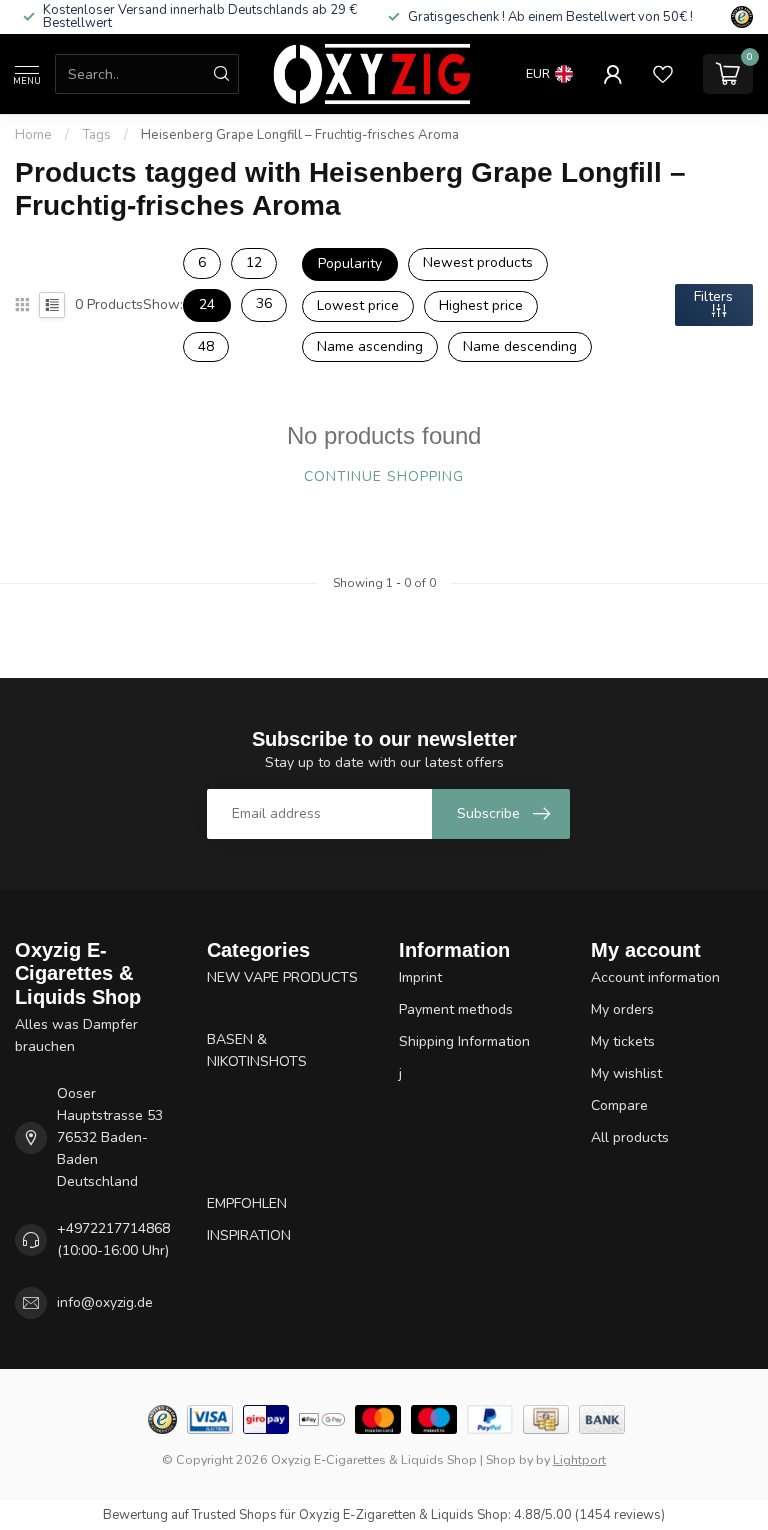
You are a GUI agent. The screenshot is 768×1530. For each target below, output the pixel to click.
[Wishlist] (663, 74)
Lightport (579, 1459)
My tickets (623, 1041)
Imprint (420, 977)
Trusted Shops (234, 1515)
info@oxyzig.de (105, 1302)
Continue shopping (384, 476)
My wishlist (626, 1073)
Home (33, 135)
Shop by (509, 1459)
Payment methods (456, 1009)
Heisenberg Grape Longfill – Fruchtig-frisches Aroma (300, 135)
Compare (619, 1105)
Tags (96, 135)
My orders (622, 1009)
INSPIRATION (249, 1235)
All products (630, 1137)
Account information (655, 977)
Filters (713, 296)
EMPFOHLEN (247, 1203)
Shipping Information (464, 1041)
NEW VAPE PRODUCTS (282, 977)
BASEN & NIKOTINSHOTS (257, 1050)
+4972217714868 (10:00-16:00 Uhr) (113, 1239)
